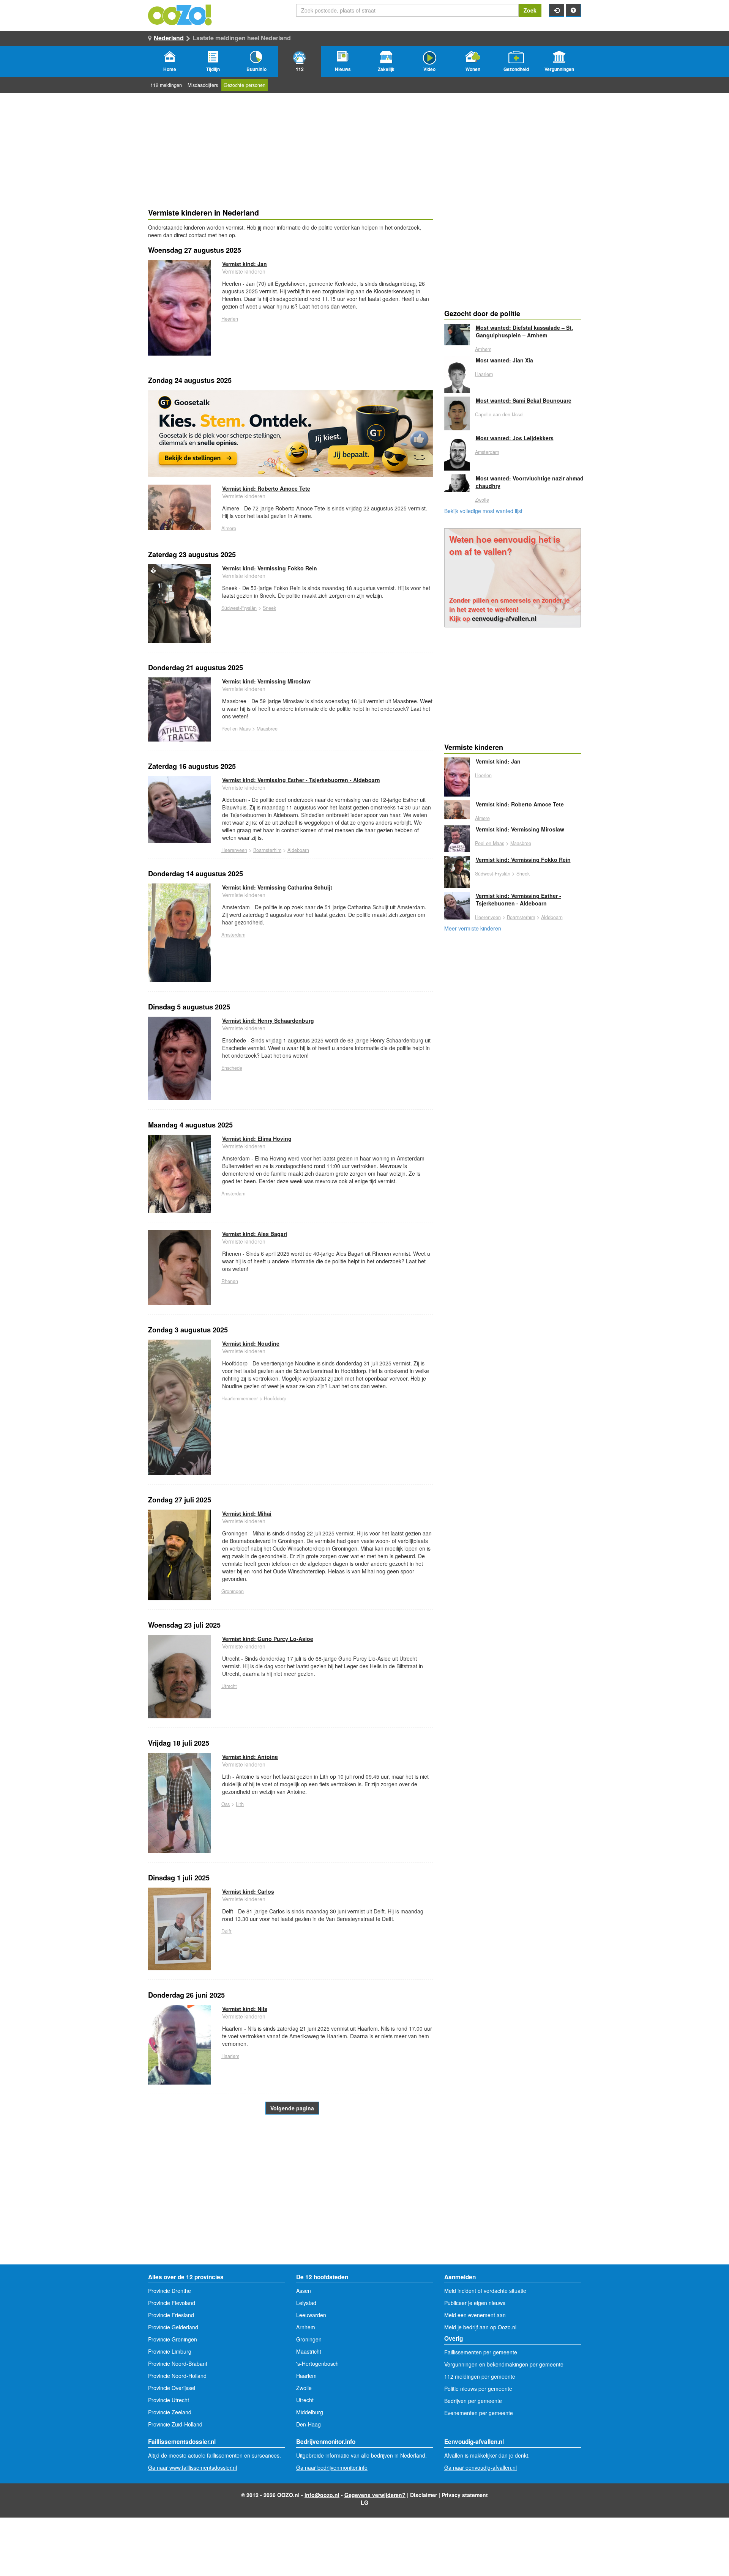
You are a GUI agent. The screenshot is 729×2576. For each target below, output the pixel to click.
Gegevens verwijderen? (375, 2495)
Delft (226, 1931)
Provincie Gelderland (173, 2327)
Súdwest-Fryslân (239, 608)
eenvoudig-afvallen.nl (504, 618)
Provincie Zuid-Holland (175, 2424)
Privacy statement (465, 2495)
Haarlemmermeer (240, 1398)
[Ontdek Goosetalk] (290, 434)
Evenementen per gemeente (479, 2413)
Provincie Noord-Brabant (178, 2363)
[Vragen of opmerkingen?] (573, 10)
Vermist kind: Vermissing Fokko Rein (270, 568)
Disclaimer (424, 2495)
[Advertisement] (290, 2204)
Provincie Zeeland (170, 2412)
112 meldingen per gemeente (480, 2376)
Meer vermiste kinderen (473, 928)
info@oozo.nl (322, 2495)
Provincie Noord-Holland (177, 2376)
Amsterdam (233, 935)
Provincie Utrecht (169, 2400)
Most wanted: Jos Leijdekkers (515, 438)
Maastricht (309, 2351)
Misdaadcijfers (203, 85)
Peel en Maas (236, 729)
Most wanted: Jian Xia (504, 360)
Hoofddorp (275, 1398)
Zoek (530, 10)
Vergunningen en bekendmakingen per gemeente (504, 2364)
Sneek (269, 608)
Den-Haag (308, 2424)
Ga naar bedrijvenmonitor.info (332, 2467)
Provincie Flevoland (172, 2303)
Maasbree (267, 729)
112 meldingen (166, 85)
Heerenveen (234, 850)
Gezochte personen (245, 85)
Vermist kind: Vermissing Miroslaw (266, 681)
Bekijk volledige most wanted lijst (483, 511)
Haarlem (230, 2056)
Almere (229, 528)
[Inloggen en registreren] (557, 10)
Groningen (233, 1591)
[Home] (180, 14)
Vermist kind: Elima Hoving (257, 1138)
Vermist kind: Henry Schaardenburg (268, 1020)
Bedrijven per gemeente (473, 2401)
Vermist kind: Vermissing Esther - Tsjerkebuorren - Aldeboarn (301, 780)
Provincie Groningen (173, 2339)
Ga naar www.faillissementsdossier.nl (193, 2467)
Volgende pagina (292, 2108)
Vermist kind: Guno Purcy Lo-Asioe (268, 1639)
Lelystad (306, 2303)
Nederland (169, 38)
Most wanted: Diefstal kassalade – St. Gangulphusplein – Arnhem (524, 331)
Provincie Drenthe (170, 2291)
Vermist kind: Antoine (250, 1757)
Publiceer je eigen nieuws (475, 2303)
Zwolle (482, 500)
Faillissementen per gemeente (481, 2352)
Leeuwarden (311, 2315)
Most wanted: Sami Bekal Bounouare (524, 400)
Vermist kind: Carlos (248, 1891)
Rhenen (230, 1281)
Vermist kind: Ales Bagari (255, 1234)
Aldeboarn (298, 850)
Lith (240, 1804)
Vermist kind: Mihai (247, 1513)
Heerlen (230, 319)
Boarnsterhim (267, 850)
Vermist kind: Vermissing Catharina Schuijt (277, 887)
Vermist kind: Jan (245, 264)
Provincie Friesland (171, 2315)
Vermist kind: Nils (245, 2009)
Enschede (232, 1068)
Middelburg (310, 2412)
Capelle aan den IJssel (499, 414)
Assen (304, 2291)
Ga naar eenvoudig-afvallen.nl (480, 2467)
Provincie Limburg (170, 2351)
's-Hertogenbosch (317, 2363)
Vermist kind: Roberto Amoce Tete (266, 488)
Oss (226, 1804)
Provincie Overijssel (172, 2388)
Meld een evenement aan (475, 2315)
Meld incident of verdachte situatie (485, 2291)
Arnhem (483, 349)
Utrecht (229, 1686)
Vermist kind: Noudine (251, 1343)
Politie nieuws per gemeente (478, 2389)
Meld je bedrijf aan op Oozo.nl (480, 2327)
